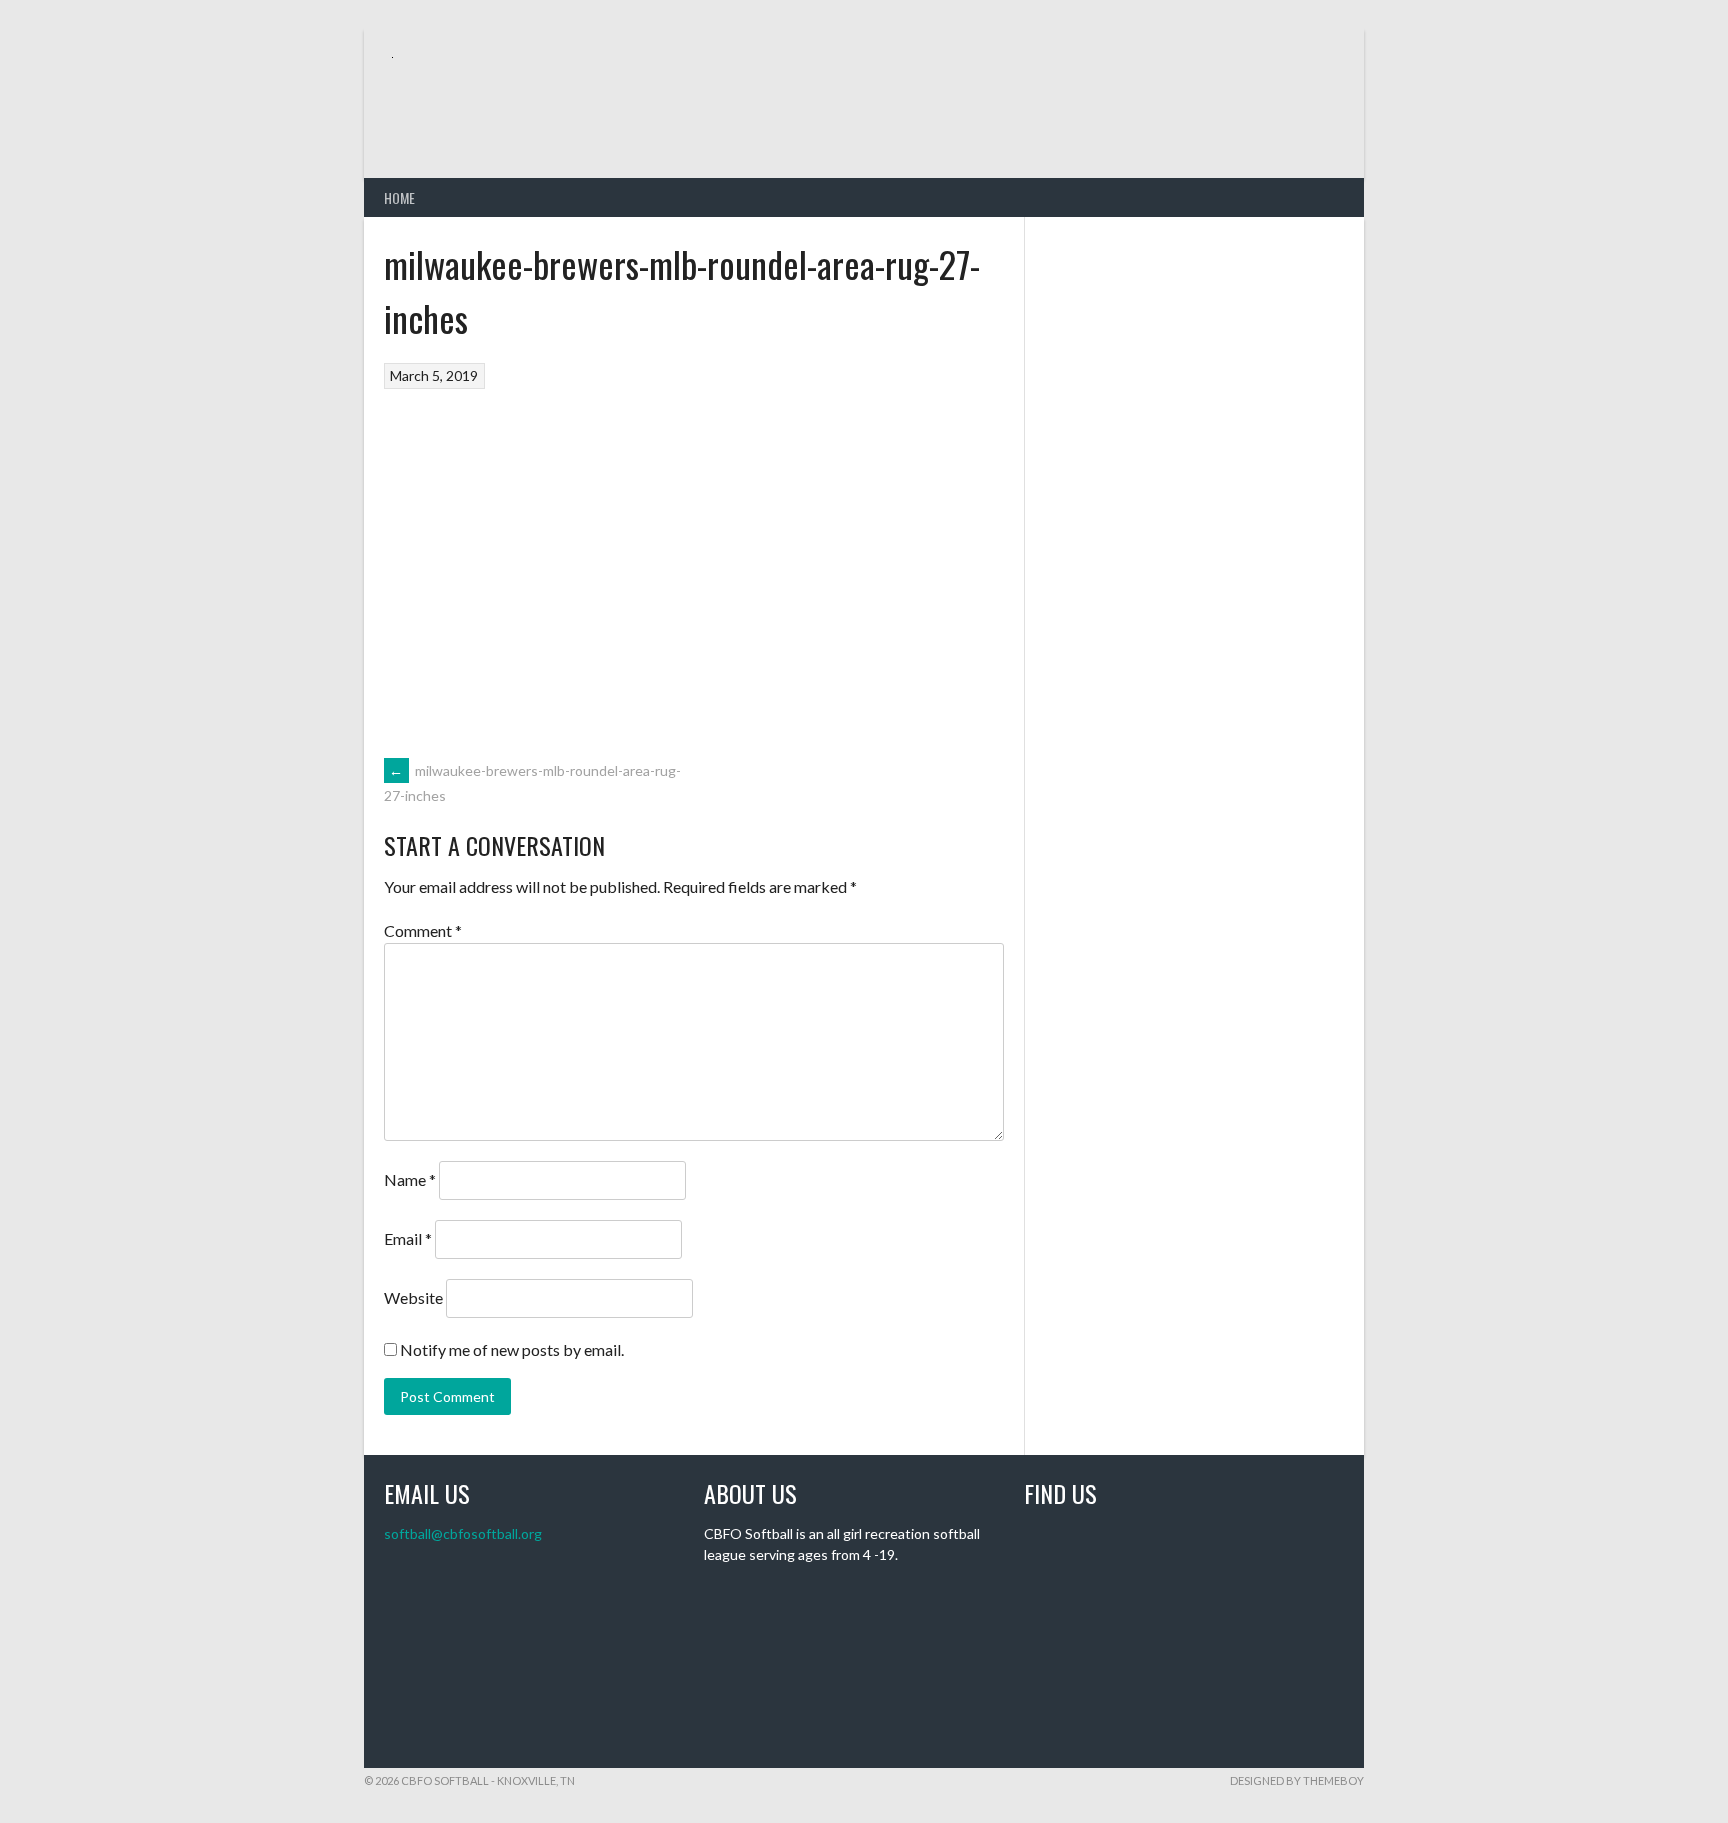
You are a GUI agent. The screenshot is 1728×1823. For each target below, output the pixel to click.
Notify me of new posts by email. (512, 1349)
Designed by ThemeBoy (1297, 1780)
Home (399, 197)
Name (410, 1179)
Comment (423, 930)
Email (408, 1238)
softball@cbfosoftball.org (463, 1533)
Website (413, 1297)
